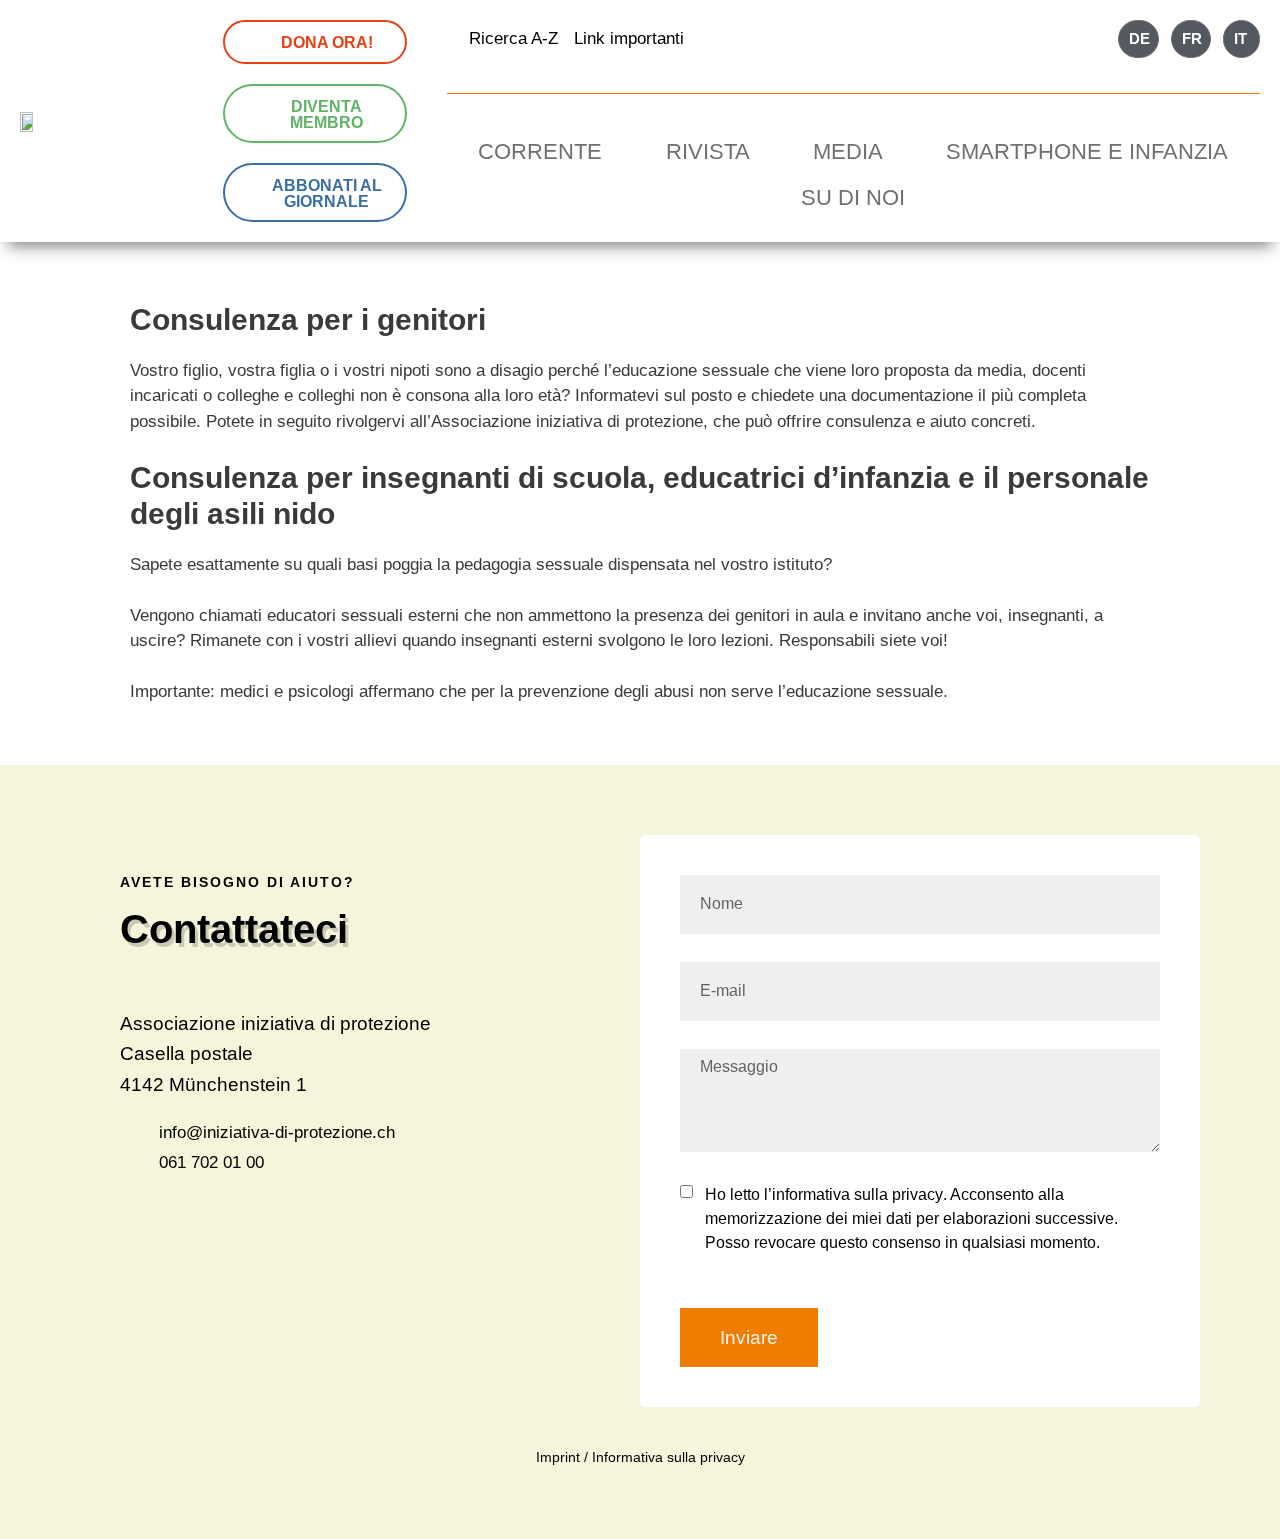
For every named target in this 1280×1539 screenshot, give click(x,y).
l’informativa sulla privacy (851, 1194)
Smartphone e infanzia (1087, 151)
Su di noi (853, 197)
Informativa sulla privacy (668, 1457)
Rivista (708, 151)
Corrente (540, 151)
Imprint (558, 1457)
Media (848, 151)
